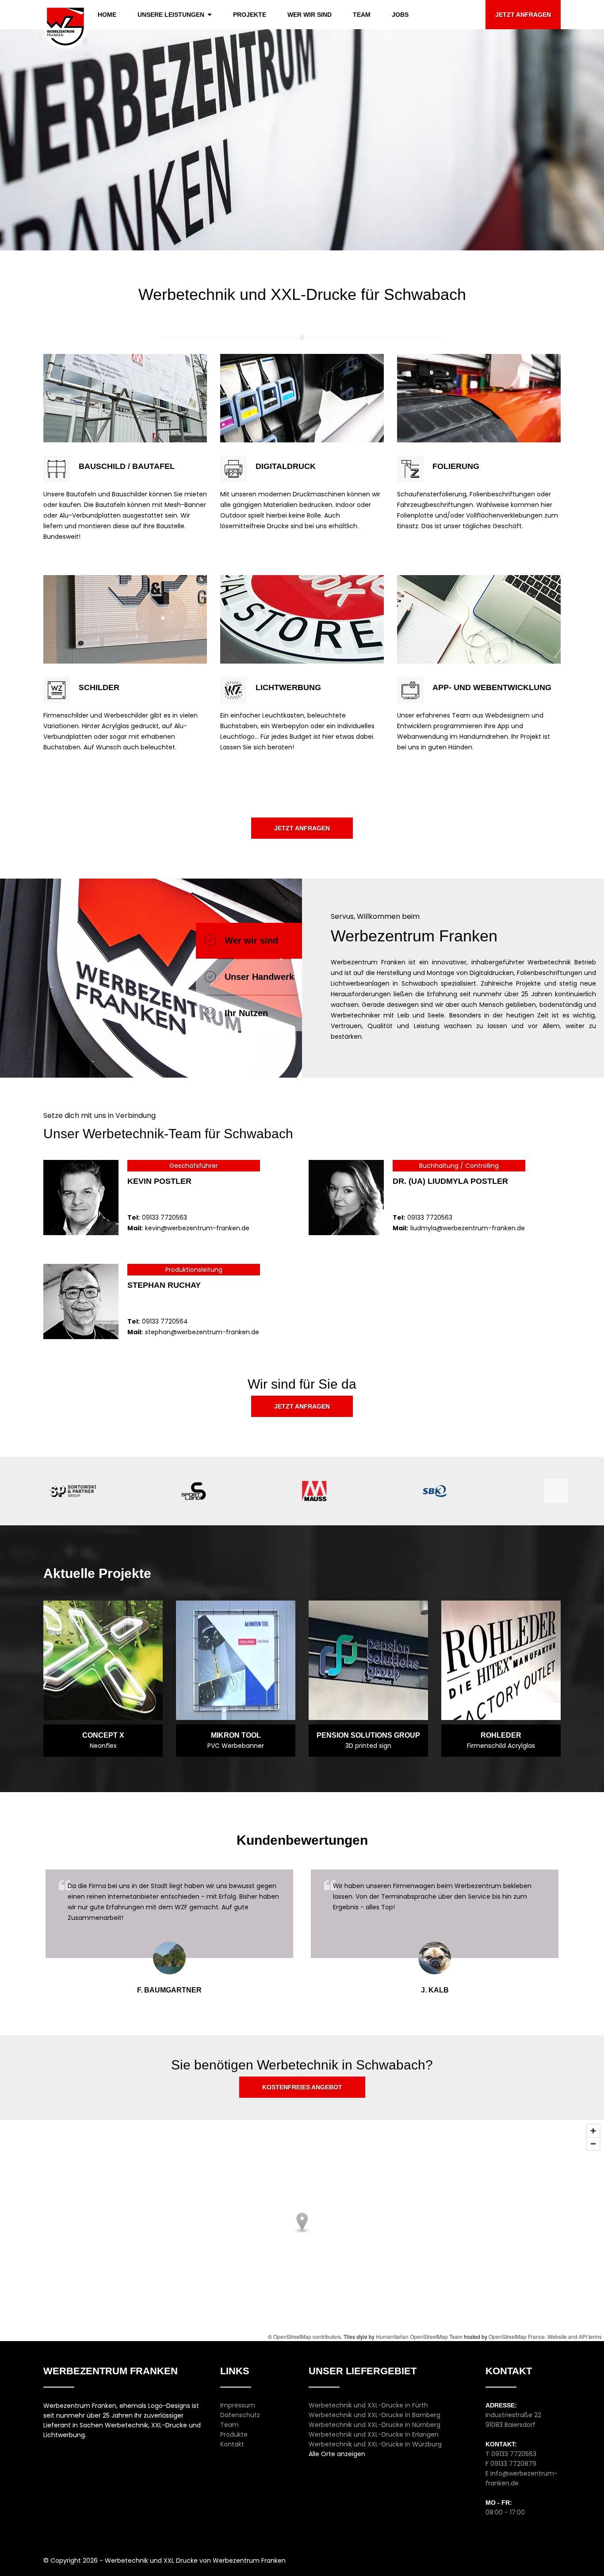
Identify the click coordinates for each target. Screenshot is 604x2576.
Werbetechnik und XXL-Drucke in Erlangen (374, 2434)
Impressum (238, 2405)
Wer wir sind (310, 15)
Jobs (400, 15)
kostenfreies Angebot (302, 2087)
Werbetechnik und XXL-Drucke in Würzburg (375, 2444)
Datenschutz (240, 2415)
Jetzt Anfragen (523, 15)
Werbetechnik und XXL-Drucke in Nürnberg (375, 2425)
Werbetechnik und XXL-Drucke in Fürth (368, 2405)
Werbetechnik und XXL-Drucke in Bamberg (375, 2415)
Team (362, 15)
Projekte (250, 15)
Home (107, 15)
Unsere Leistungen (171, 15)
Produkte (234, 2434)
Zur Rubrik (125, 365)
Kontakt (232, 2444)
